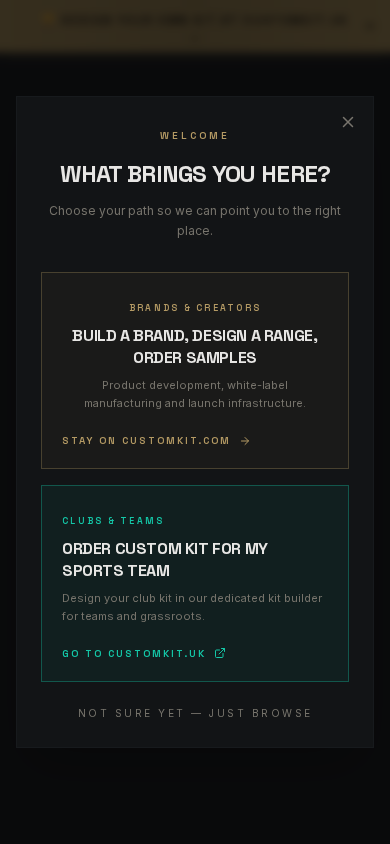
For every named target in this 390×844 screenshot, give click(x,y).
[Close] (348, 122)
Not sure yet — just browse (195, 713)
